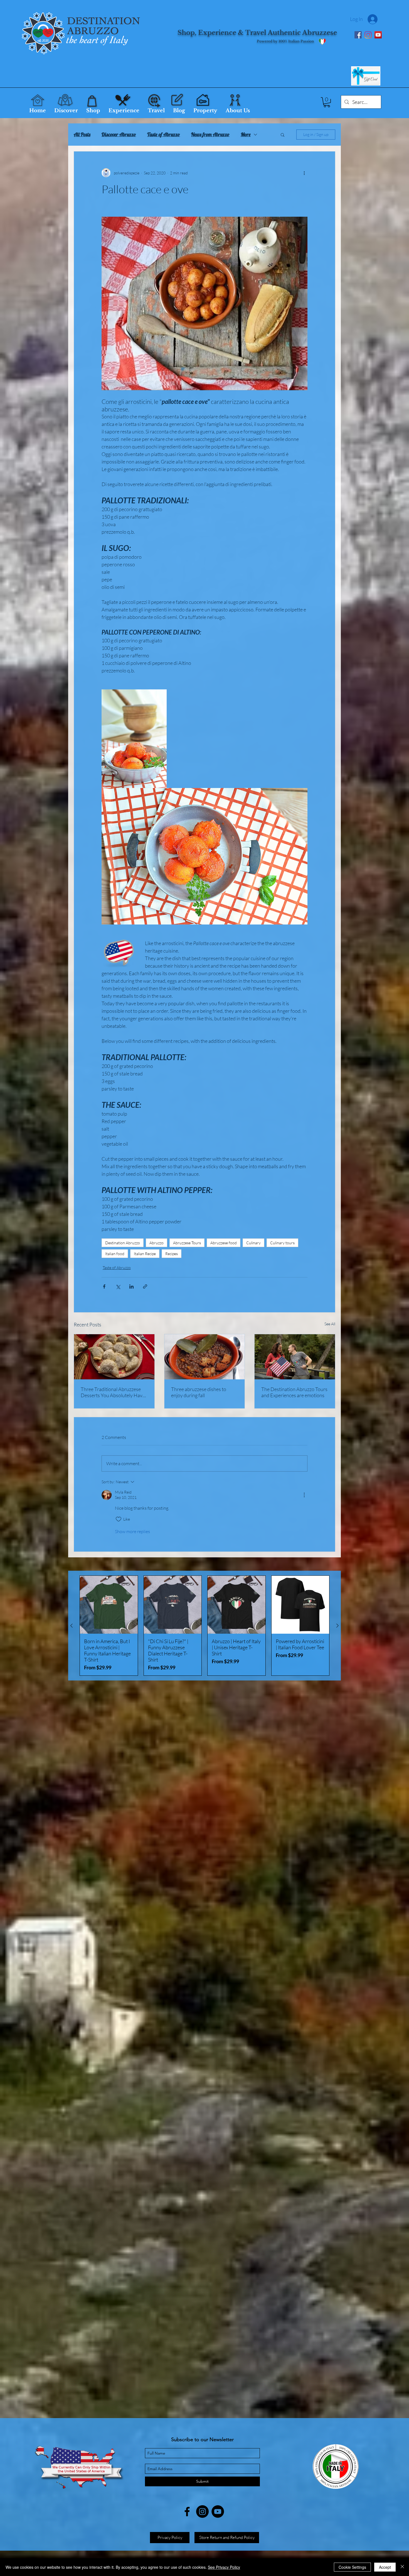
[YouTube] (378, 35)
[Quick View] (109, 1605)
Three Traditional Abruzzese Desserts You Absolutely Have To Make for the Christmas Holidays (113, 1392)
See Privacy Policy (224, 2567)
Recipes (172, 1254)
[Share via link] (145, 1286)
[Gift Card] (366, 76)
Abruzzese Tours (187, 1243)
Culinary (253, 1243)
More (246, 135)
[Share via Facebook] (104, 1286)
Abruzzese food (224, 1243)
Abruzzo (157, 1243)
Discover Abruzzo (119, 135)
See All (330, 1324)
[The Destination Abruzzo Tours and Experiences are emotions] (295, 1357)
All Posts (82, 135)
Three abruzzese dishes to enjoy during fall (199, 1392)
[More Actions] (304, 1495)
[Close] (402, 2567)
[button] (327, 102)
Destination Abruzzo (123, 1243)
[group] (204, 1626)
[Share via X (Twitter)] (118, 1286)
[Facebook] (358, 35)
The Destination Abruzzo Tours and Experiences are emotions (294, 1392)
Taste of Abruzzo (164, 135)
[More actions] (304, 173)
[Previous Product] (72, 1626)
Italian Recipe (145, 1254)
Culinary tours (282, 1243)
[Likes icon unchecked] (119, 1519)
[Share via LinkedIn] (131, 1286)
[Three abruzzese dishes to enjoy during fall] (205, 1357)
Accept (385, 2567)
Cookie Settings (352, 2567)
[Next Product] (337, 1626)
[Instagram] (368, 35)
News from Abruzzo (210, 135)
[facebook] (187, 2512)
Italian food (115, 1254)
